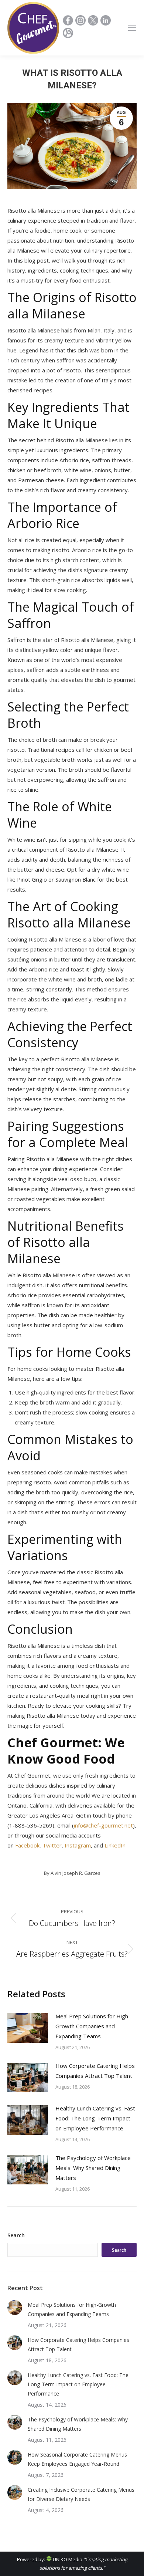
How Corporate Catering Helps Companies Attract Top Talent (95, 2071)
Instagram (78, 1845)
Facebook (27, 1845)
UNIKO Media (67, 2559)
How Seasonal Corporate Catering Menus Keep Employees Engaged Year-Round (77, 2459)
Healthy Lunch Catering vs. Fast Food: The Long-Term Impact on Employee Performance (95, 2118)
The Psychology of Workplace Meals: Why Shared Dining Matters (93, 2168)
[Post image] (28, 2028)
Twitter (52, 1845)
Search (16, 2235)
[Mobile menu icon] (132, 28)
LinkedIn (115, 1845)
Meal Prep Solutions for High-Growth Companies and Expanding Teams (93, 2026)
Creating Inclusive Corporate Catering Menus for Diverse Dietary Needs (81, 2494)
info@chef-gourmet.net (103, 1825)
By (72, 1873)
